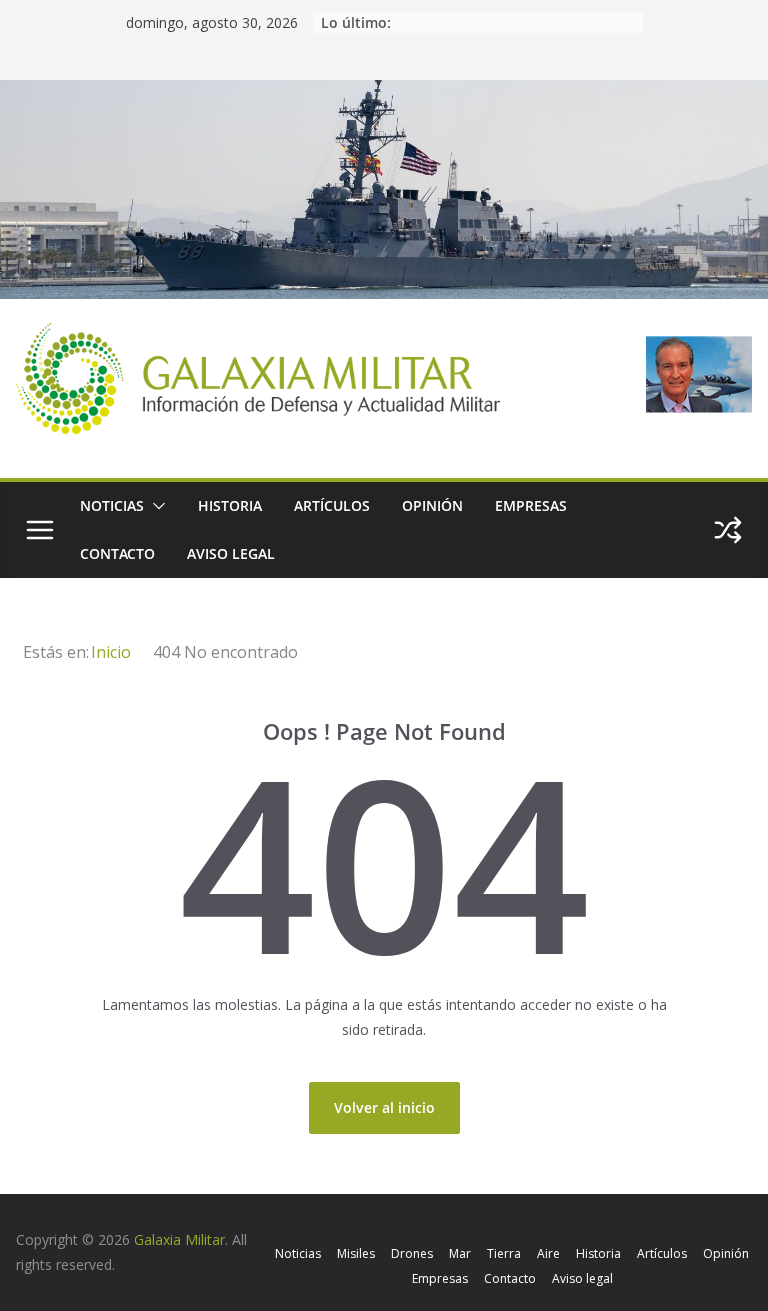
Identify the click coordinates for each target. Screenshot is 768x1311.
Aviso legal (231, 553)
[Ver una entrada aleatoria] (728, 530)
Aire (548, 1253)
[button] (155, 506)
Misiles (356, 1253)
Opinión (432, 505)
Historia (230, 505)
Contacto (117, 553)
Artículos (332, 505)
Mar (460, 1253)
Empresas (531, 505)
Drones (412, 1253)
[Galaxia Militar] (384, 92)
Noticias (112, 505)
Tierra (504, 1253)
